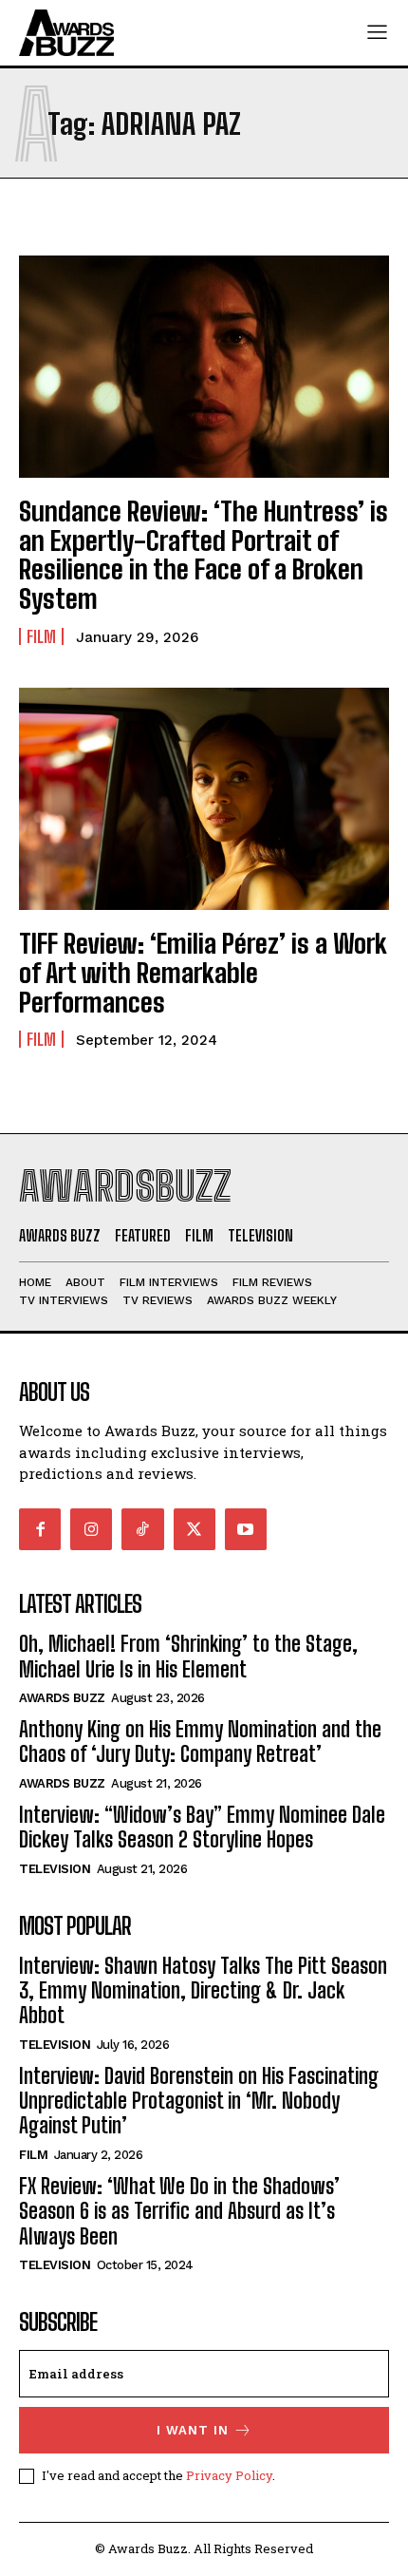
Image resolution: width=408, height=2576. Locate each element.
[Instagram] (91, 1529)
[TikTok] (142, 1529)
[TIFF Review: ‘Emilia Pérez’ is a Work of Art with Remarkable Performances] (204, 799)
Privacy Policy (229, 2475)
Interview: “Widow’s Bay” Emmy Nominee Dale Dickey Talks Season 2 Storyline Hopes (202, 1827)
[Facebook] (40, 1529)
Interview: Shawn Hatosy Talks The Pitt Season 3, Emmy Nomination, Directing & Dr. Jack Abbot (203, 1991)
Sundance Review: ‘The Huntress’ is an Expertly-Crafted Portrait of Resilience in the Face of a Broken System (204, 555)
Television (55, 1869)
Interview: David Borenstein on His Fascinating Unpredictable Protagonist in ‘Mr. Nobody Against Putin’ (199, 2101)
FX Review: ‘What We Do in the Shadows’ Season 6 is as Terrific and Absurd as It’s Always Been (179, 2211)
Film (41, 636)
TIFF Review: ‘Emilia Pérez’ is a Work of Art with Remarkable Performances (203, 973)
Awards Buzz (62, 1698)
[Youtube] (246, 1529)
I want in (193, 2430)
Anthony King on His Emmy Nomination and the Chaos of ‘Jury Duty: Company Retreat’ (200, 1742)
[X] (195, 1529)
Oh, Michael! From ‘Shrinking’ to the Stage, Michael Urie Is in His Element (188, 1656)
